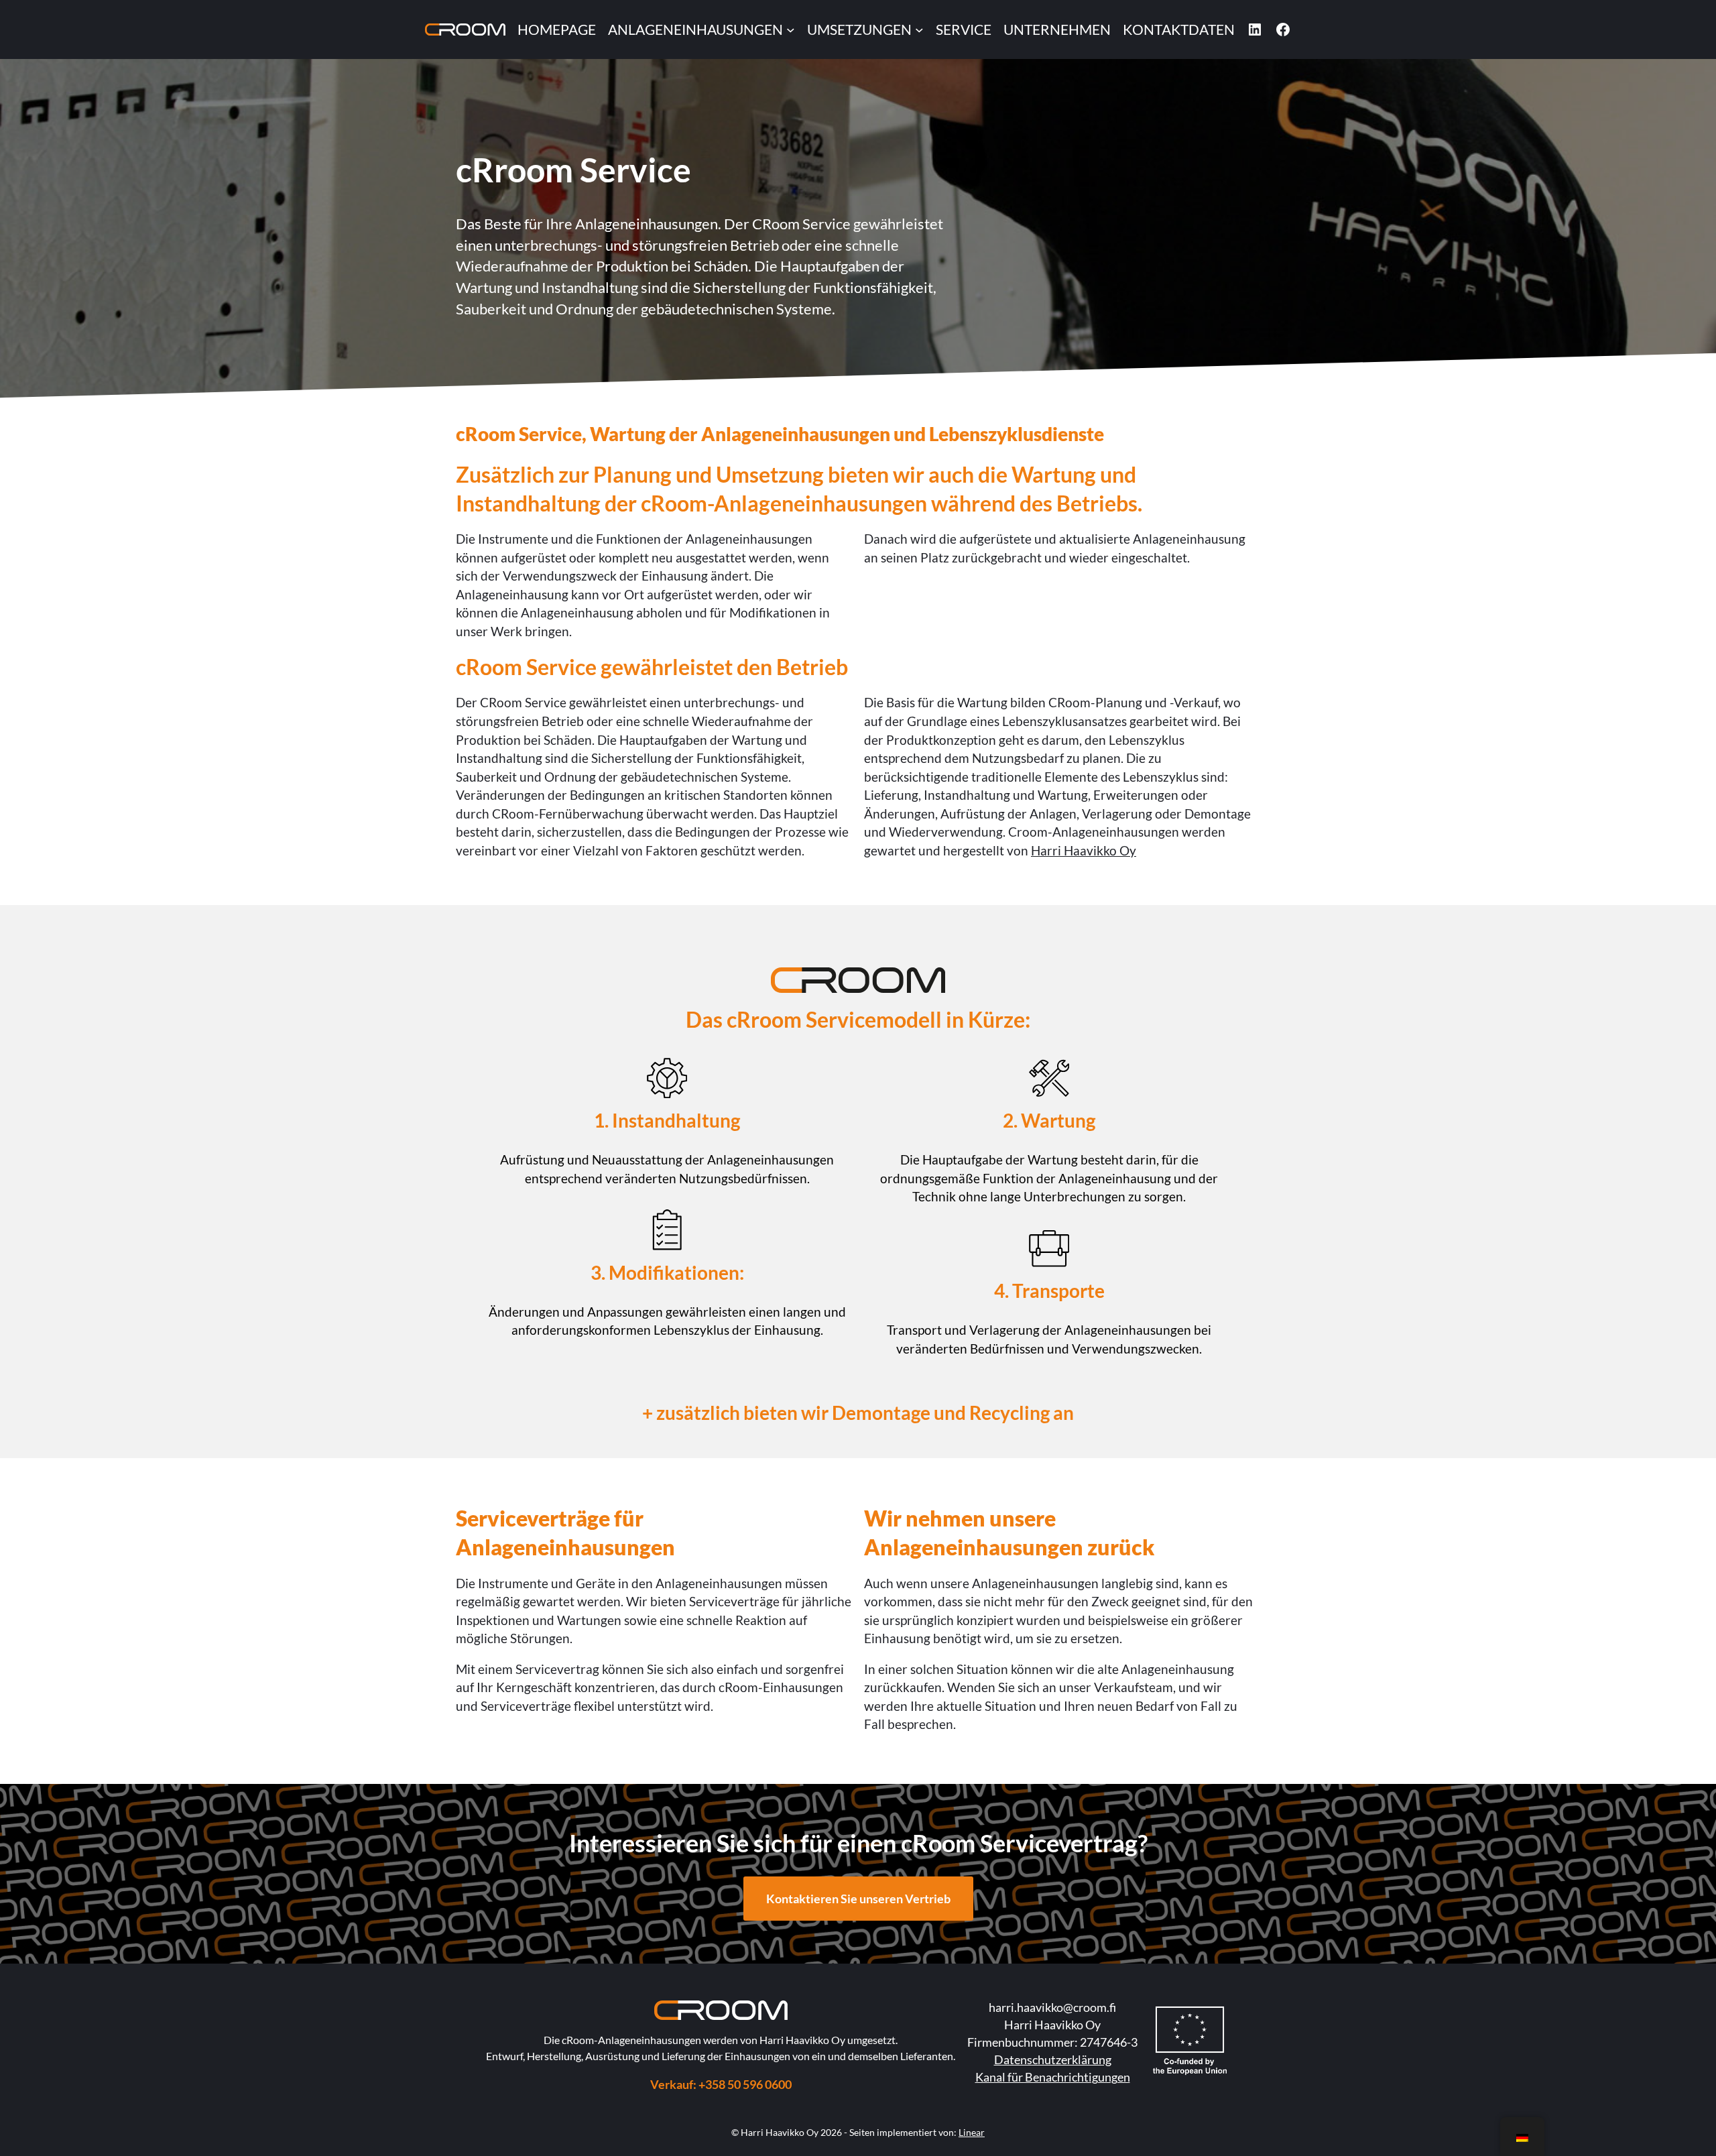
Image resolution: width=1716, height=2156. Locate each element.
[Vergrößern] (928, 985)
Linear (972, 2132)
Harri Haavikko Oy (1084, 850)
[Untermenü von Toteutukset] (919, 30)
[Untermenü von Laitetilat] (791, 30)
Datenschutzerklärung (1053, 2059)
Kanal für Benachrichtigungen (1053, 2077)
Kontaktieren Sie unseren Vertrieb (858, 1899)
